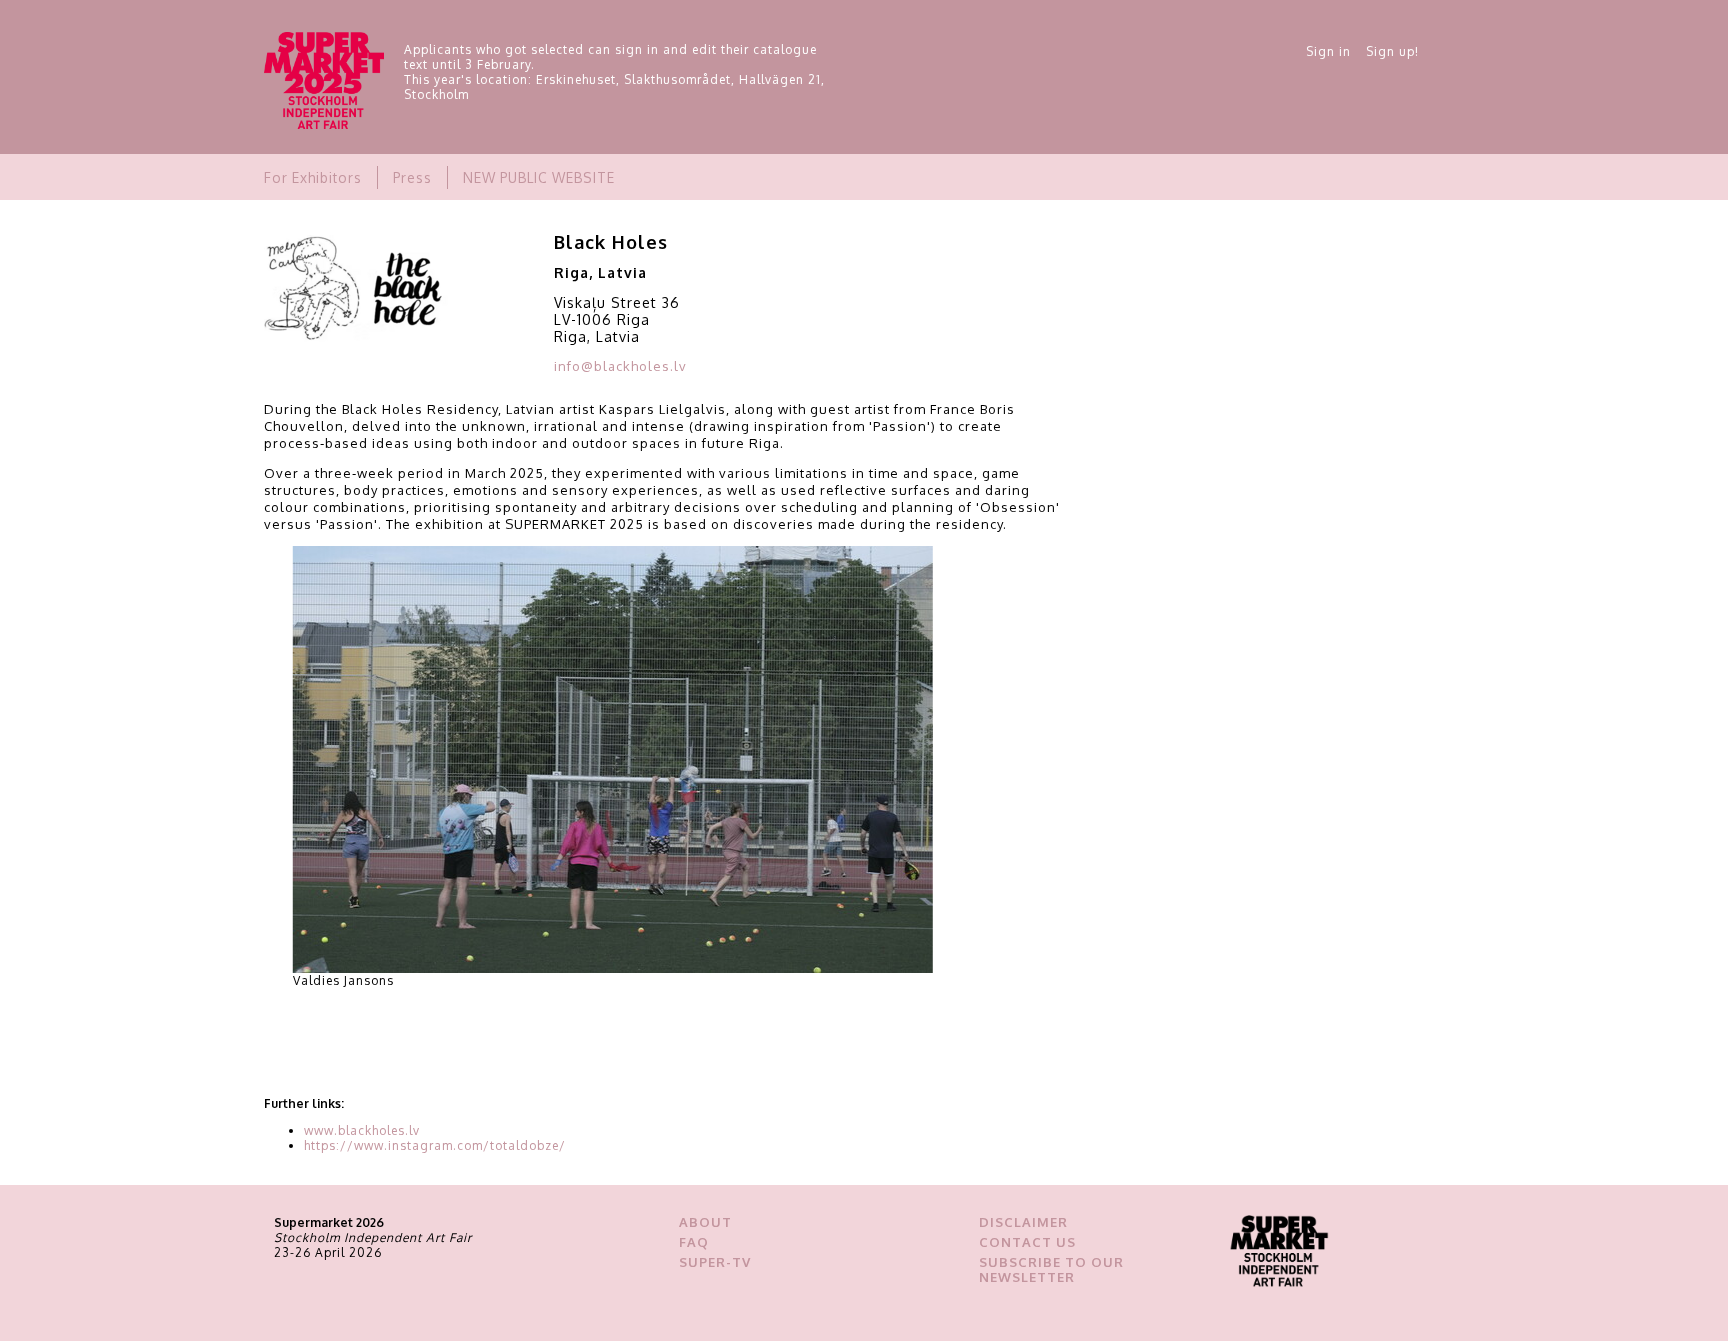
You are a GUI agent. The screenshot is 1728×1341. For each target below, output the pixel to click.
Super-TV (715, 1262)
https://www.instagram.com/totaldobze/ (435, 1145)
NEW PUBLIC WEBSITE (539, 177)
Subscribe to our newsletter (1051, 1269)
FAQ (694, 1242)
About (705, 1222)
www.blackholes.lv (362, 1130)
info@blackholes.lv (620, 366)
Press (412, 177)
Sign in (1328, 51)
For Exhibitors (313, 177)
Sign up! (1392, 51)
